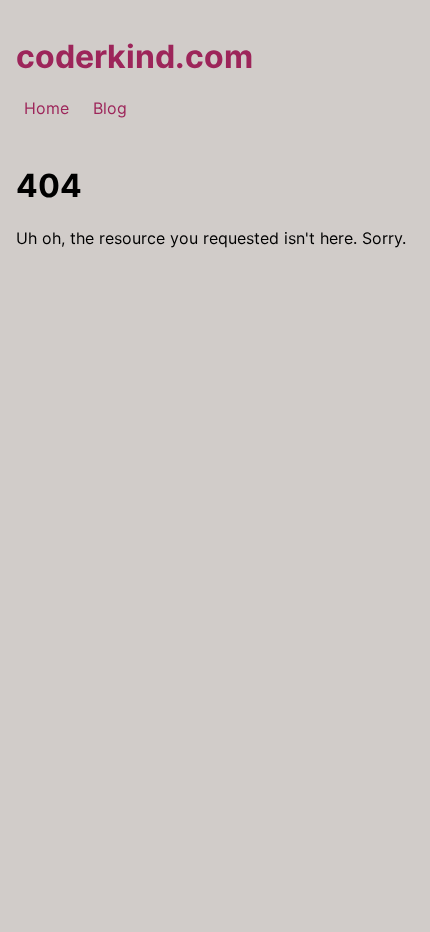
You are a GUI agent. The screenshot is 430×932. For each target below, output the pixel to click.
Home (46, 108)
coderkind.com (134, 56)
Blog (110, 108)
